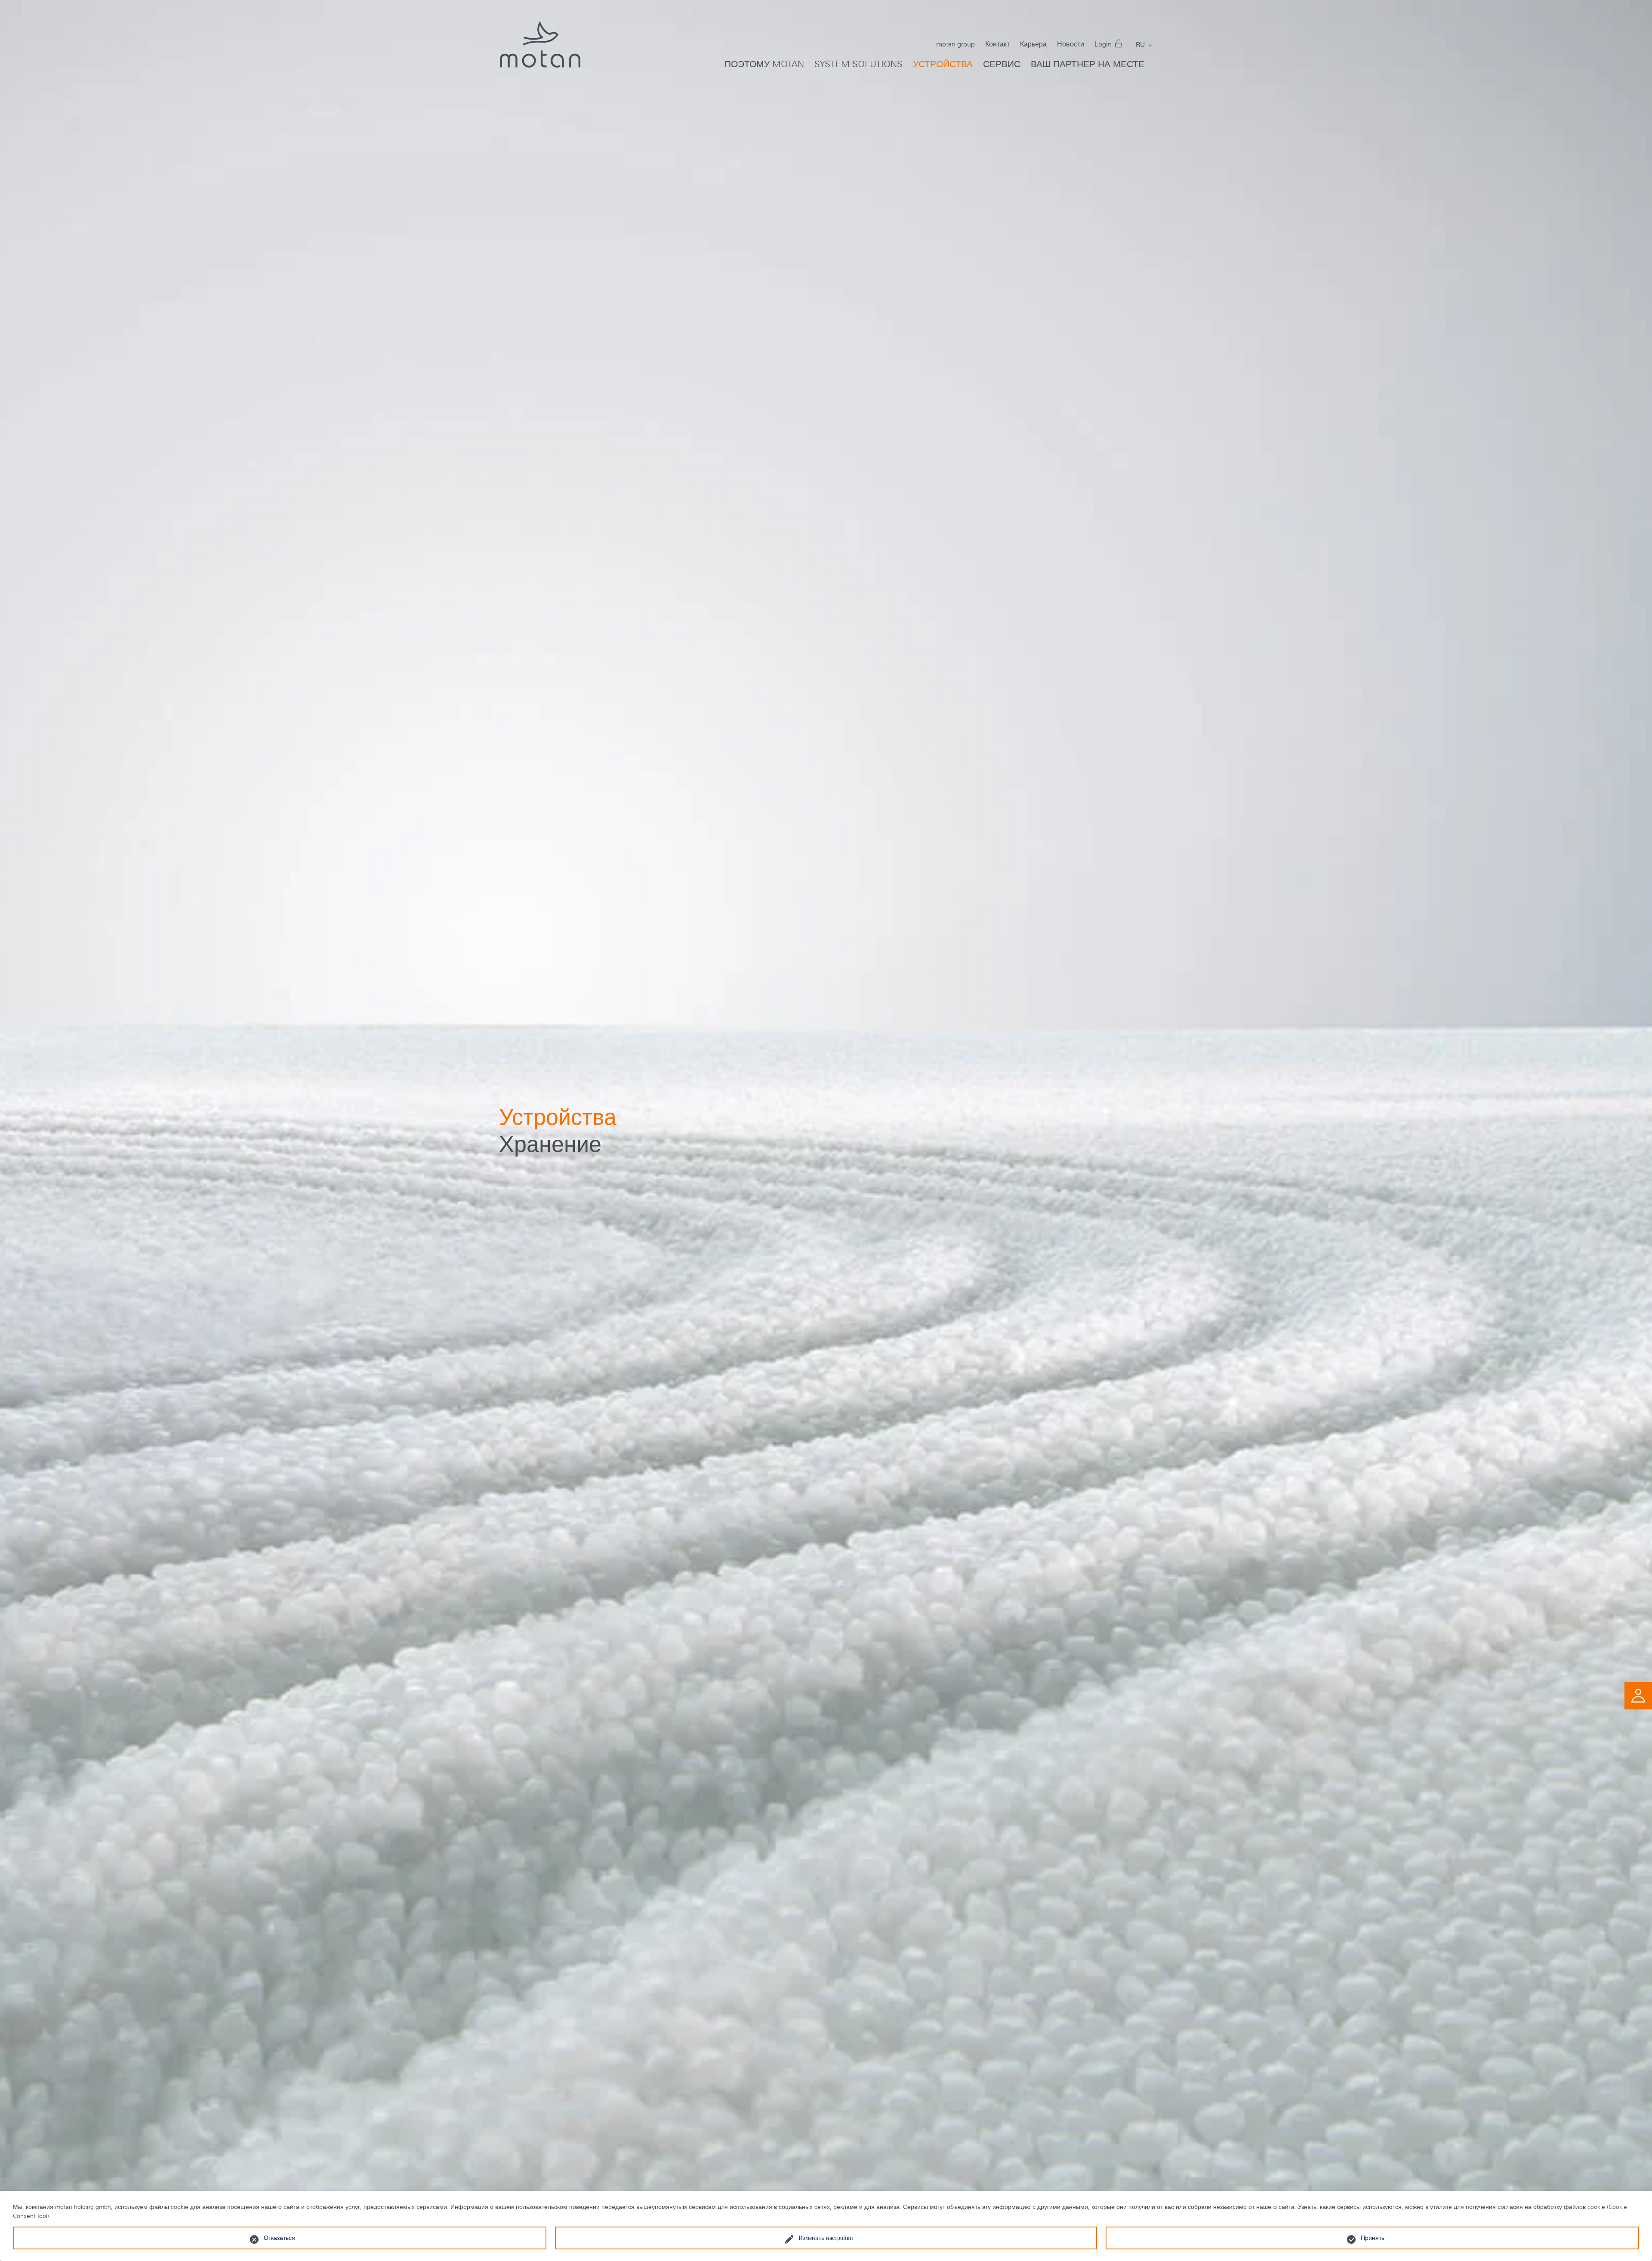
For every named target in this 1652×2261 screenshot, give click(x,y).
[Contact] (1638, 1695)
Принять (1373, 2238)
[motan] (540, 52)
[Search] (1153, 58)
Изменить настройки (826, 2238)
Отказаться (279, 2238)
